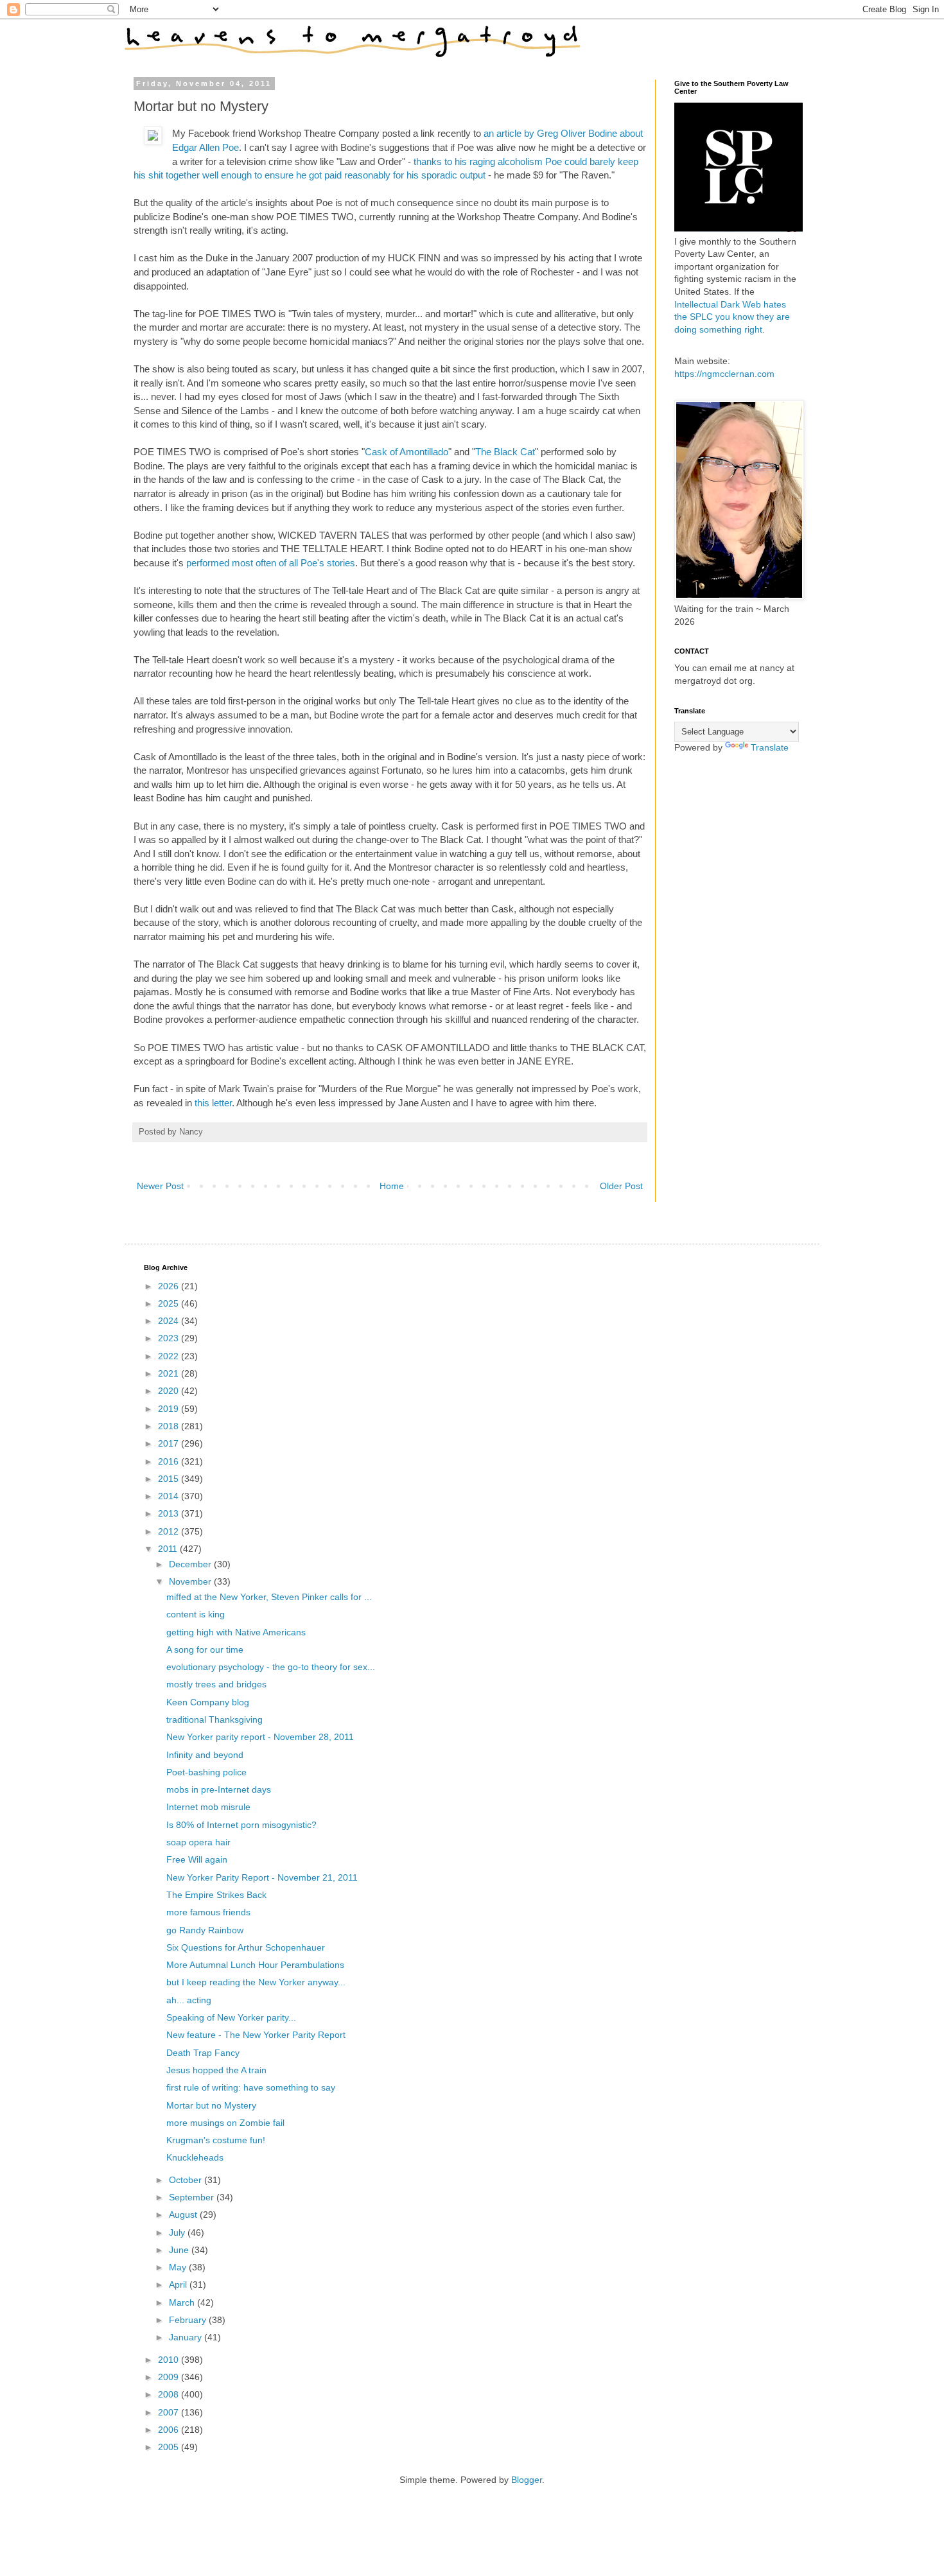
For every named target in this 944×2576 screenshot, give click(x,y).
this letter (213, 1103)
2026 (170, 1286)
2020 (170, 1391)
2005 (170, 2447)
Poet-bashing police (206, 1772)
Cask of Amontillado (406, 452)
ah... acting (189, 2000)
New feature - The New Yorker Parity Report (256, 2035)
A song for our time (205, 1649)
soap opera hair (198, 1842)
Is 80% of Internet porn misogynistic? (241, 1825)
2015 (170, 1479)
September (193, 2197)
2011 (169, 1549)
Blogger (527, 2480)
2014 (170, 1496)
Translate (770, 747)
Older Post (621, 1186)
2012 (170, 1531)
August (184, 2215)
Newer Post (160, 1186)
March (183, 2302)
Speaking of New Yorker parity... (231, 2017)
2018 (170, 1426)
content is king (196, 1614)
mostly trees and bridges (216, 1684)
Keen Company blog (208, 1702)
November (191, 1581)
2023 (170, 1338)
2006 (170, 2430)
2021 (170, 1373)
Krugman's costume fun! (216, 2140)
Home (392, 1186)
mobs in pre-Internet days (219, 1789)
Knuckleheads (195, 2157)
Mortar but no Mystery (211, 2105)
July (178, 2232)
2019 (170, 1409)
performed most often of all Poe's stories (271, 563)
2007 (170, 2412)
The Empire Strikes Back (216, 1895)
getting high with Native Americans (236, 1632)
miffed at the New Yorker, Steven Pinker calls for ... (269, 1597)
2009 (170, 2377)
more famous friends (208, 1912)
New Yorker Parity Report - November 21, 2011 (262, 1877)
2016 (170, 1461)
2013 (170, 1513)
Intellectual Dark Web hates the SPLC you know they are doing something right (732, 317)
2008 (170, 2394)
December (191, 1564)
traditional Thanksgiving (214, 1719)
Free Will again (197, 1859)
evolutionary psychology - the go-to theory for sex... (271, 1667)
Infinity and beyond (205, 1755)
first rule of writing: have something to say (251, 2087)
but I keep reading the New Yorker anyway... (256, 1982)
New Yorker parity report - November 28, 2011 (260, 1737)
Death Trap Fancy (203, 2053)
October (187, 2180)
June (180, 2250)
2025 (170, 1303)
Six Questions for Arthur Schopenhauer (246, 1947)
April (179, 2284)
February (189, 2320)
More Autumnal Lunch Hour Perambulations (255, 1965)
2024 (170, 1321)
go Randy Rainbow (205, 1930)
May (179, 2267)
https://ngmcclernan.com (724, 374)
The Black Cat (505, 452)
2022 (170, 1356)
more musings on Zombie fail (225, 2123)
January (187, 2337)
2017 (170, 1443)
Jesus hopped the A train (216, 2070)
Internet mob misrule (208, 1807)
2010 (170, 2360)
